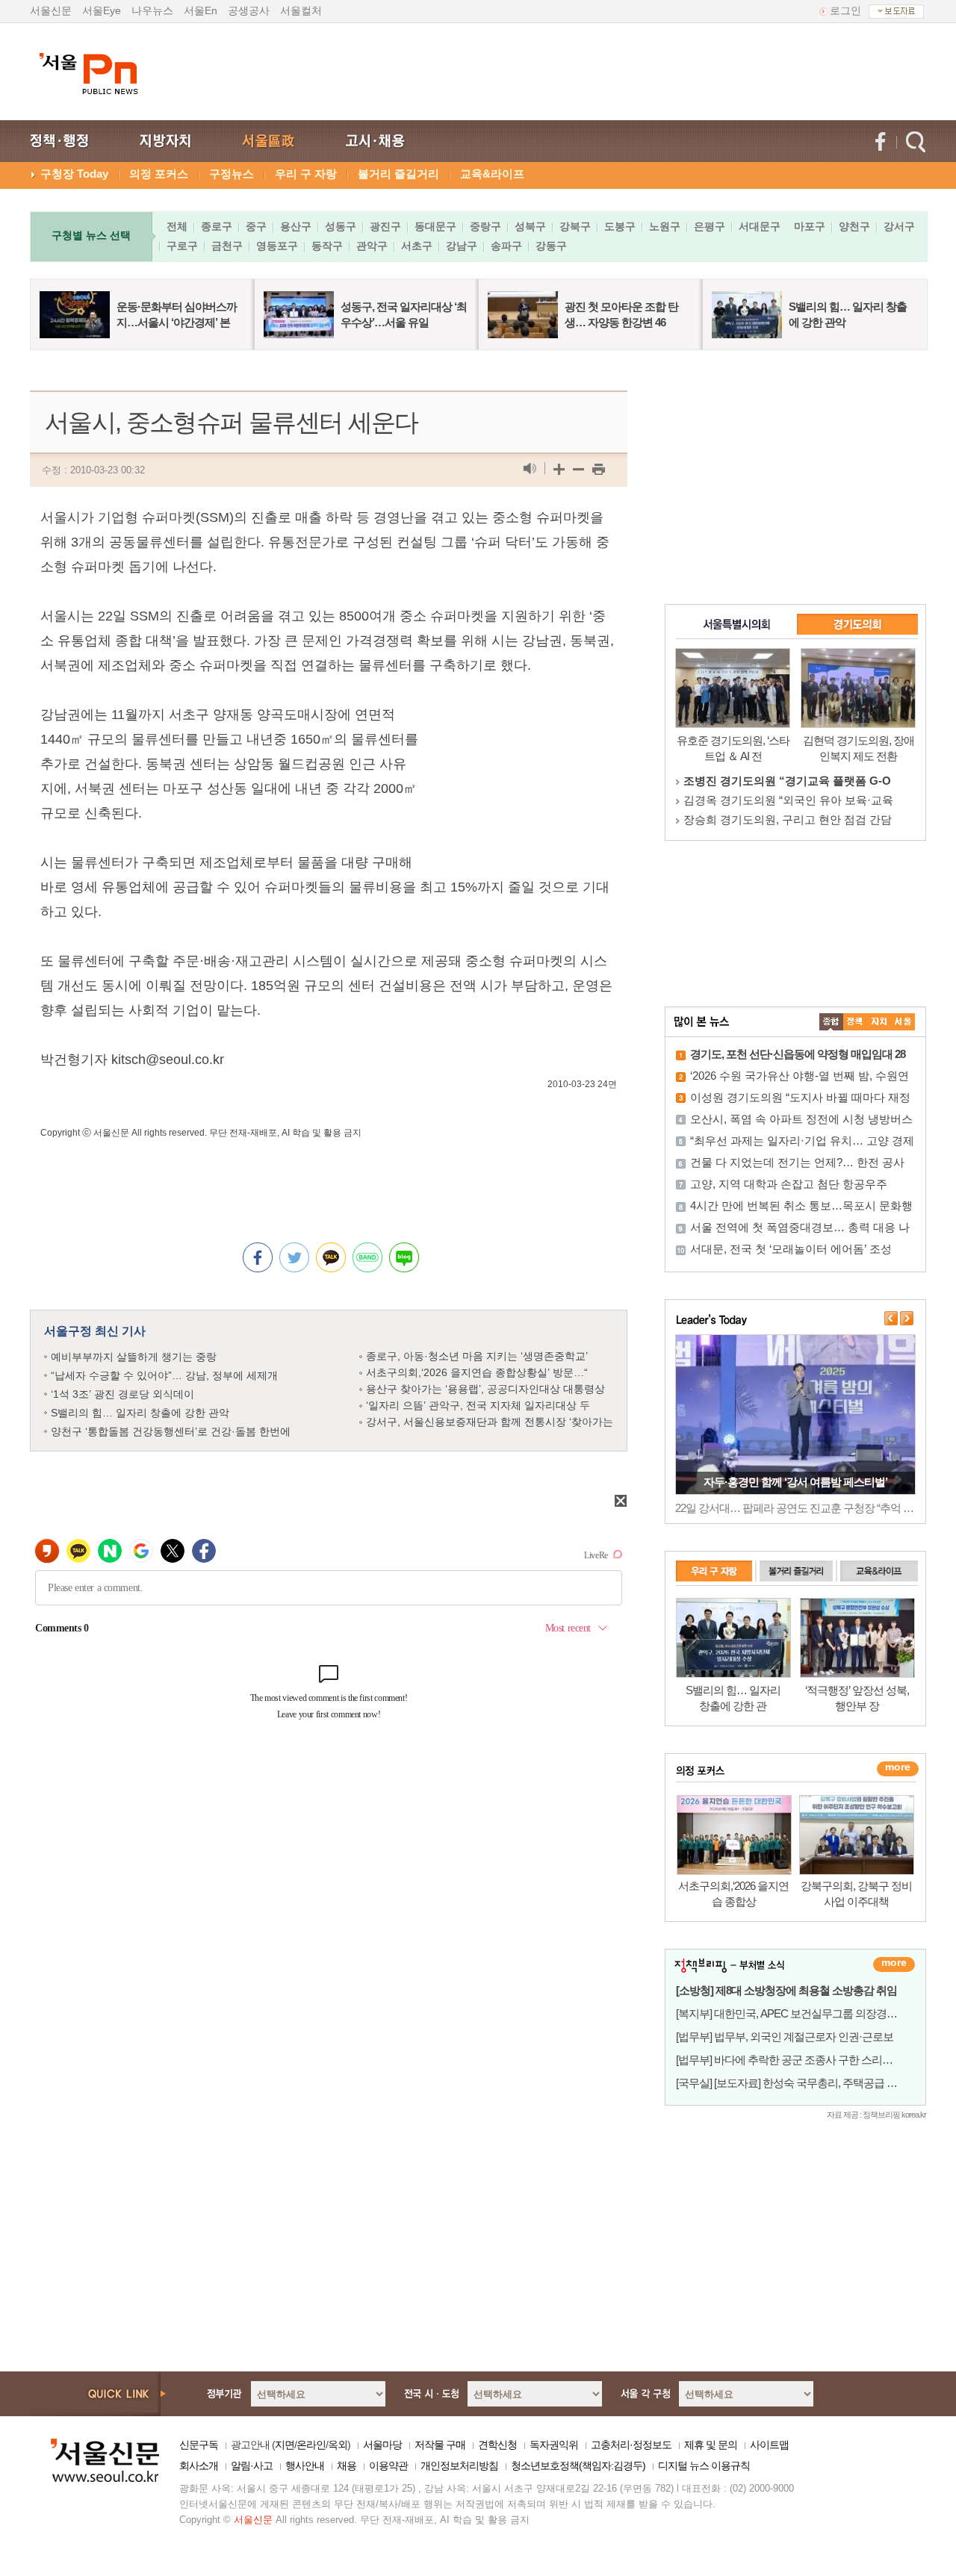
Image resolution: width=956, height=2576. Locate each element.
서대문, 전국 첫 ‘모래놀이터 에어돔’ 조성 (791, 1249)
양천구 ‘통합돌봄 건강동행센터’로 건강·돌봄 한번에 (171, 1431)
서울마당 (382, 2445)
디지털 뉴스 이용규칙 (704, 2465)
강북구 (575, 226)
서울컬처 (301, 10)
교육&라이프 (492, 174)
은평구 (710, 226)
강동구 (551, 246)
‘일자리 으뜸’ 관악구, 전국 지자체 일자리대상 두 (478, 1405)
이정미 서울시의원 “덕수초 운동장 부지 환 (788, 819)
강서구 (899, 226)
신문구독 (199, 2445)
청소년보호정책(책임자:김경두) (578, 2465)
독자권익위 (554, 2445)
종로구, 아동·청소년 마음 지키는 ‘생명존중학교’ (477, 1356)
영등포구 (277, 246)
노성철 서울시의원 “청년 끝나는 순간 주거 (788, 800)
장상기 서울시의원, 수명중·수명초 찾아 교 (788, 781)
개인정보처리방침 (459, 2465)
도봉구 (620, 226)
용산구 (296, 226)
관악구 (372, 246)
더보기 (894, 1964)
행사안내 (305, 2465)
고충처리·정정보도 (631, 2445)
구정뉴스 (232, 174)
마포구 (810, 226)
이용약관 (388, 2465)
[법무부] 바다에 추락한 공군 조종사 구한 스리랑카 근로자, (807, 2060)
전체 (177, 226)
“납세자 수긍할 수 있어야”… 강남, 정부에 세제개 (164, 1375)
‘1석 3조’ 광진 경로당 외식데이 (122, 1394)
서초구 (417, 246)
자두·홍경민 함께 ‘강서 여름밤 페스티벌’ (795, 1482)
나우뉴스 (152, 10)
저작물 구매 (440, 2445)
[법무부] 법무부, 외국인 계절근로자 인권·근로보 (785, 2037)
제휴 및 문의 (711, 2445)
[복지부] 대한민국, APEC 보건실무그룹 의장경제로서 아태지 (814, 2013)
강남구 (462, 246)
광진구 (385, 226)
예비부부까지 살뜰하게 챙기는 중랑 (134, 1357)
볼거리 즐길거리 (398, 174)
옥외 (338, 2445)
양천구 (854, 226)
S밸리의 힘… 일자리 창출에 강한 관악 (140, 1413)
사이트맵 (769, 2445)
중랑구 (485, 226)
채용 (347, 2465)
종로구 (217, 226)
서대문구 (760, 226)
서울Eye (102, 10)
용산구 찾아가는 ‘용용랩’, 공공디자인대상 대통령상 (485, 1389)
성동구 (341, 226)
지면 (285, 2445)
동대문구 (435, 226)
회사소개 (199, 2465)
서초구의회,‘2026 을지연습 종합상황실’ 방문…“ (477, 1372)
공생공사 (249, 10)
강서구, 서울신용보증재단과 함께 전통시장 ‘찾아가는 (490, 1422)
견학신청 (497, 2445)
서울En (201, 10)
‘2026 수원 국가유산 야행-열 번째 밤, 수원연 (800, 1076)
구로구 (182, 246)
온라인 (311, 2445)
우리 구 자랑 (306, 174)
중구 (256, 226)
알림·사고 (252, 2465)
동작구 (327, 246)
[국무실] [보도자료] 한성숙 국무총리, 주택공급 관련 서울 (803, 2083)
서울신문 (51, 10)
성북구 (530, 226)
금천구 (227, 246)
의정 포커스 (159, 174)
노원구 (665, 226)
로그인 (845, 10)
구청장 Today (74, 174)
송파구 (506, 246)
